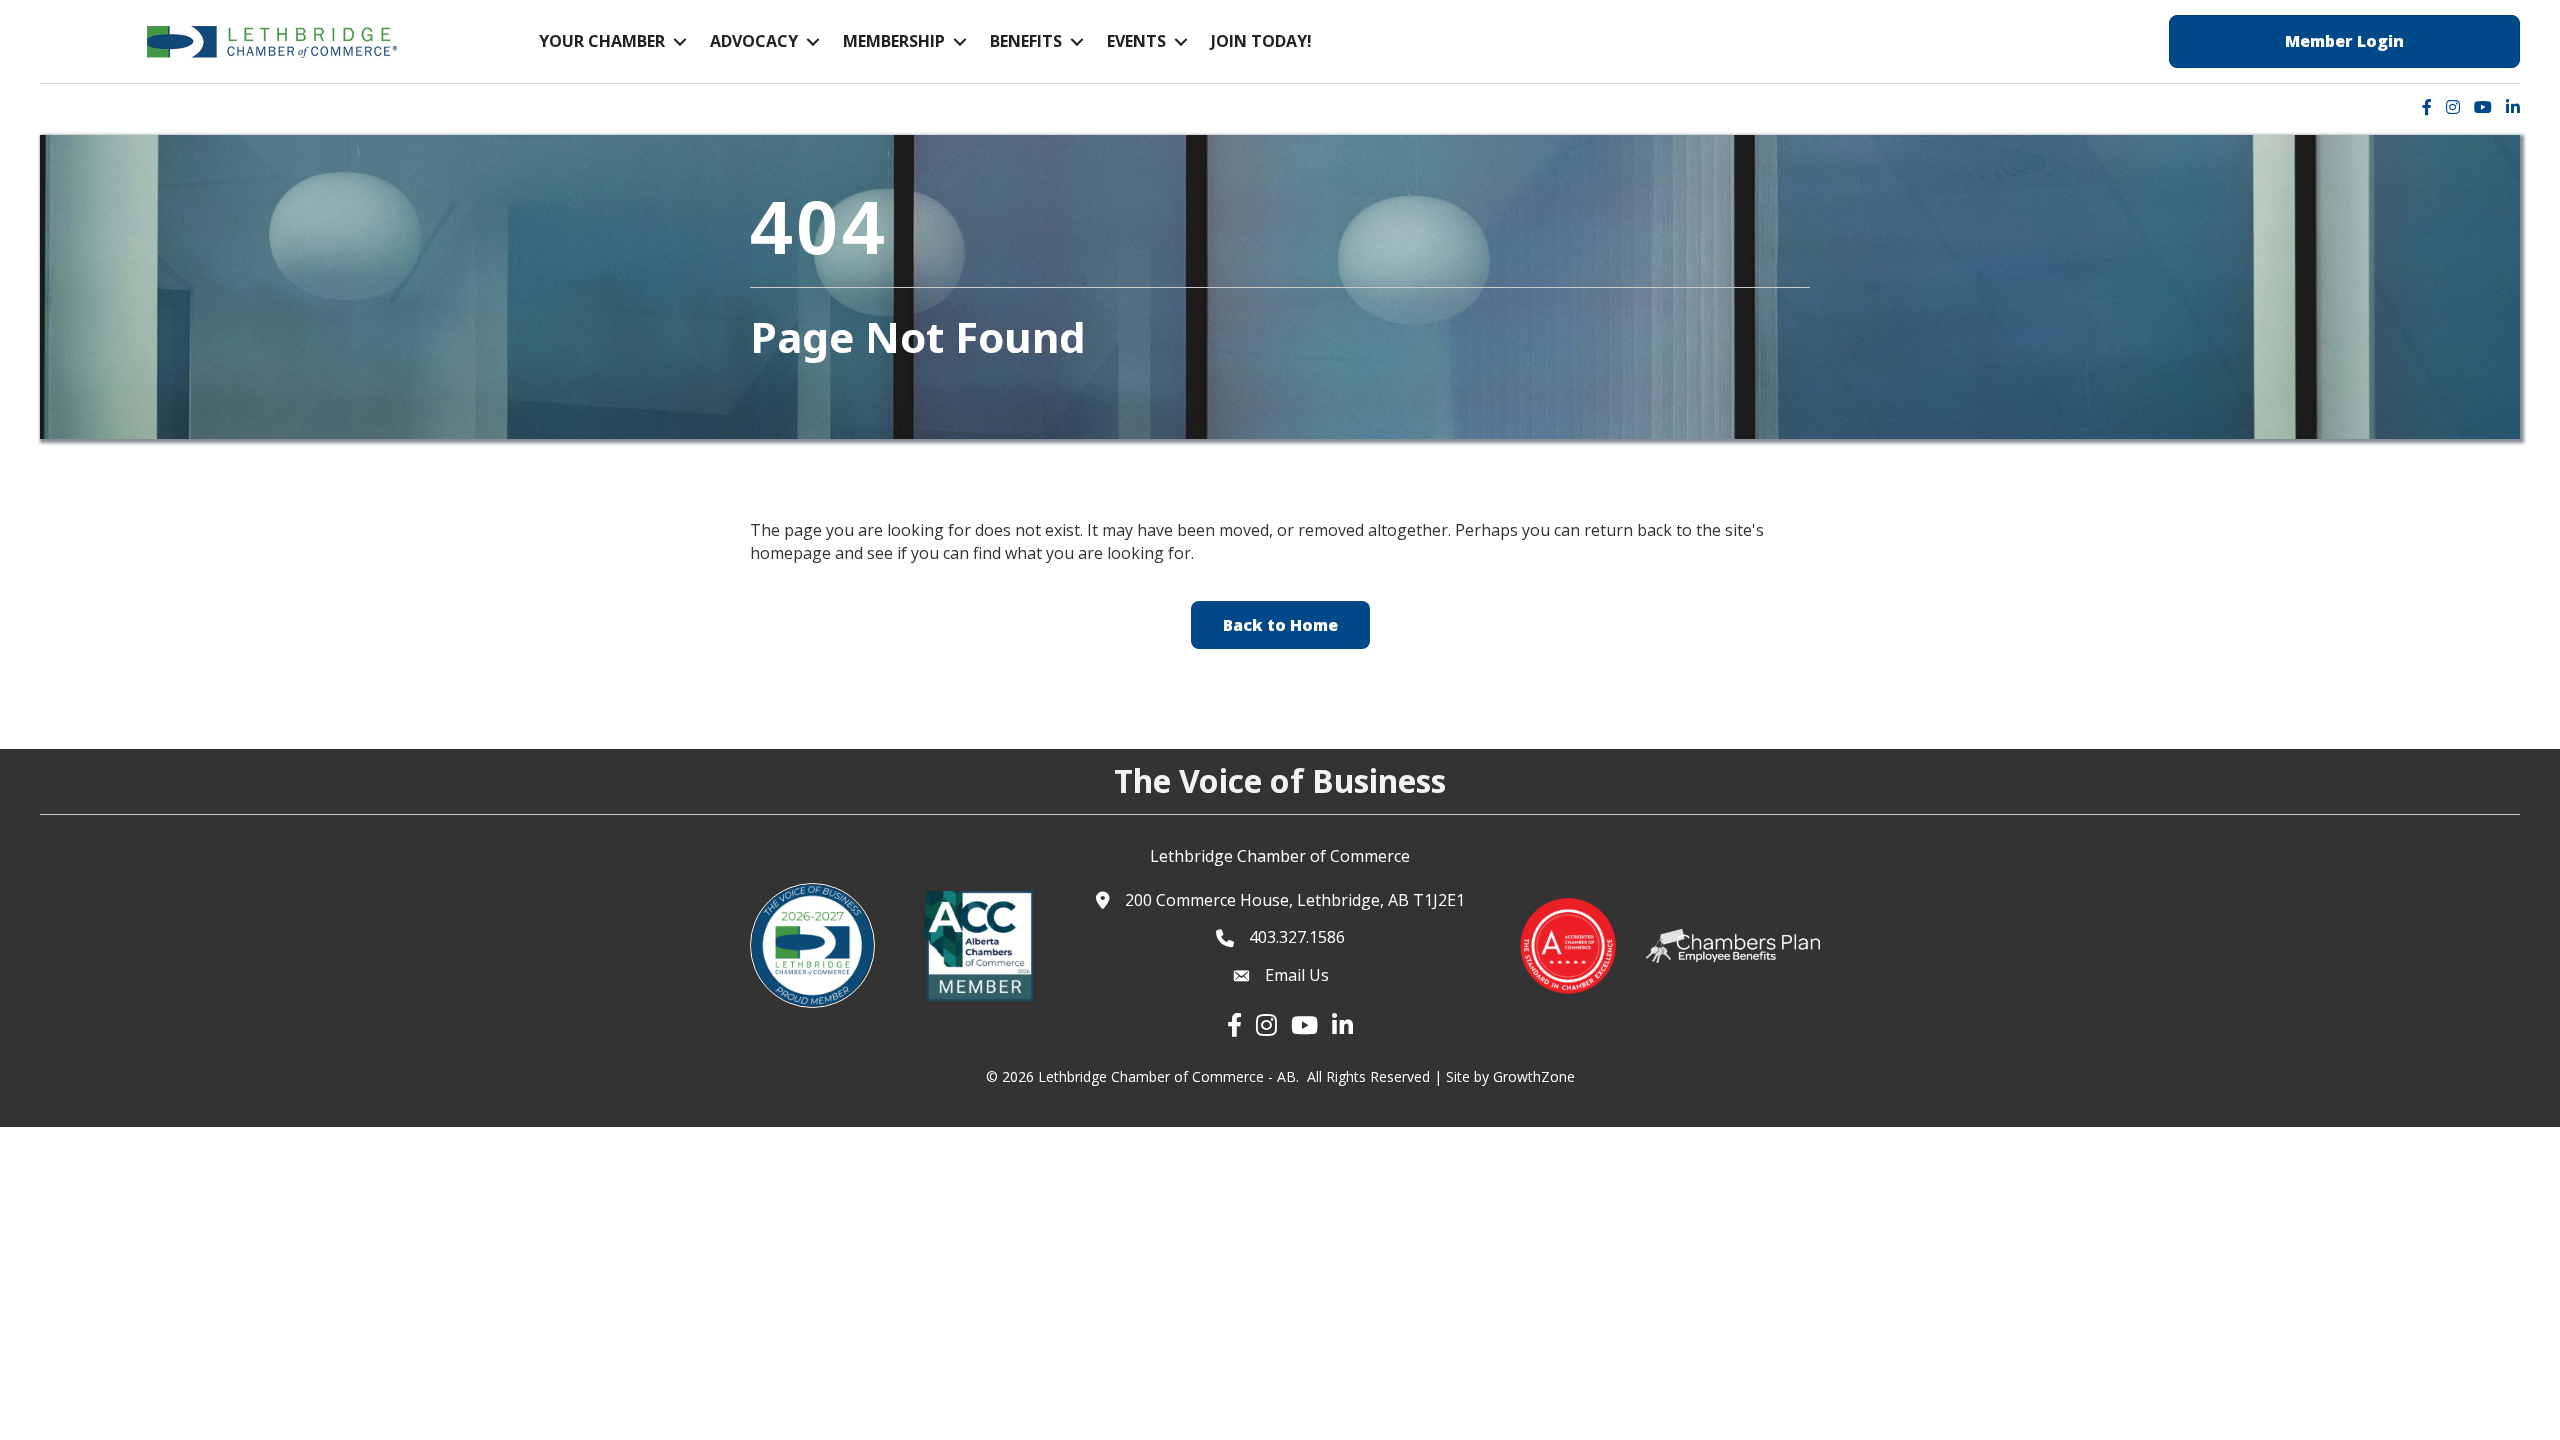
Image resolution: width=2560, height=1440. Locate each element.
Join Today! (1261, 41)
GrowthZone (1534, 1076)
